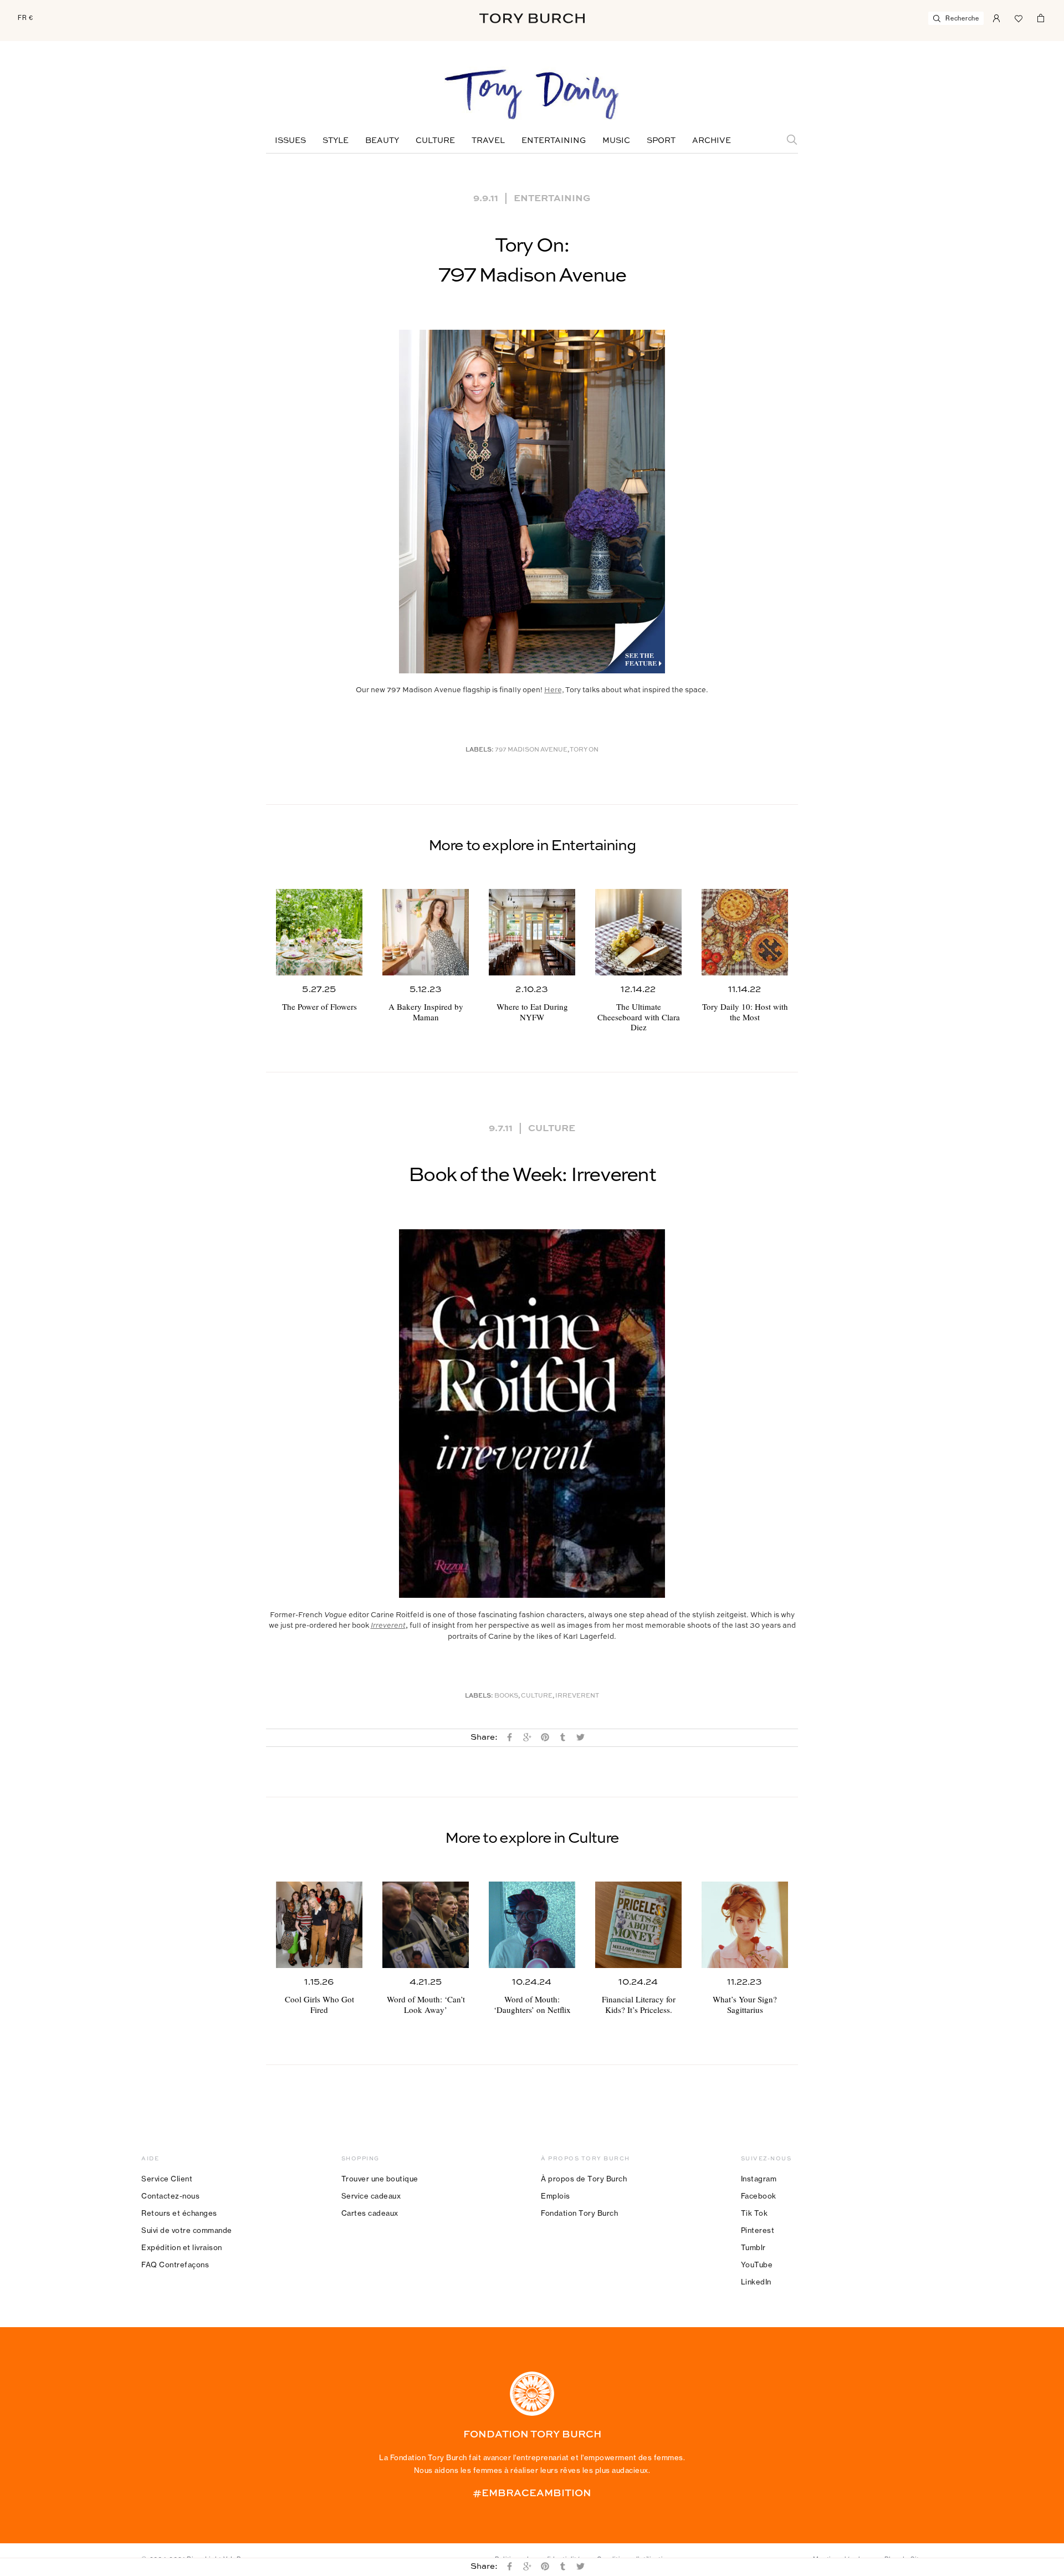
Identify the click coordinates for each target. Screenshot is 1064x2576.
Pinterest (758, 2230)
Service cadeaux (371, 2196)
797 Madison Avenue (531, 750)
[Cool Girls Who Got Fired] (319, 1925)
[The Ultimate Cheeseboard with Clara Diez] (638, 932)
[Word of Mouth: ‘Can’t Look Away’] (426, 1925)
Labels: (480, 750)
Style (336, 141)
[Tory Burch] (532, 18)
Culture (435, 141)
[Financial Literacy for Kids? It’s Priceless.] (638, 1925)
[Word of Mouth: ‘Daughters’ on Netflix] (532, 1925)
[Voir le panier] (1041, 17)
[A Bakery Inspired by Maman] (426, 932)
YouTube (757, 2265)
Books (506, 1696)
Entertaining (554, 141)
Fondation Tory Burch (579, 2213)
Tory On (584, 750)
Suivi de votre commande (187, 2230)
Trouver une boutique (380, 2179)
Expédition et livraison (182, 2247)
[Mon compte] (996, 17)
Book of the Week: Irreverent (532, 1175)
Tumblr (753, 2247)
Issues (290, 141)
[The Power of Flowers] (319, 932)
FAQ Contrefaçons (175, 2265)
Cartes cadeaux (370, 2213)
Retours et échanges (179, 2213)
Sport (661, 141)
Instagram (759, 2179)
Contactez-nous (170, 2196)
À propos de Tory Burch (584, 2179)
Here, (554, 690)
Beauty (382, 141)
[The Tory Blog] (532, 95)
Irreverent (577, 1696)
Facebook (759, 2196)
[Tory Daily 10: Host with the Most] (745, 932)
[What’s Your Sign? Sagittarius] (745, 1925)
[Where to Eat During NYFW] (532, 932)
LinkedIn (756, 2282)
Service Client (167, 2179)
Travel (488, 141)
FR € (25, 18)
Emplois (556, 2196)
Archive (712, 141)
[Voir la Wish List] (1019, 17)
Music (616, 141)
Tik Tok (754, 2213)
